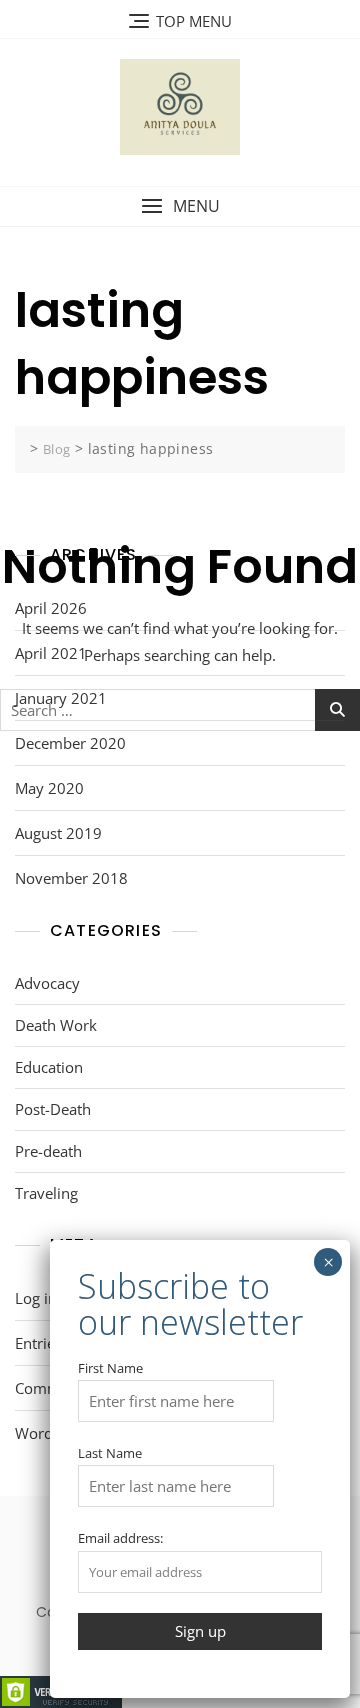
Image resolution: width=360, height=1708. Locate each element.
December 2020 (70, 743)
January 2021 (61, 698)
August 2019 (58, 833)
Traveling (46, 1193)
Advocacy (47, 983)
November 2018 (71, 878)
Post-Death (53, 1109)
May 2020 (49, 788)
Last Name (110, 1453)
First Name (110, 1368)
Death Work (56, 1025)
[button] (180, 206)
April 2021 (51, 653)
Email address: (120, 1538)
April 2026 (51, 608)
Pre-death (48, 1151)
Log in (36, 1298)
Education (49, 1067)
